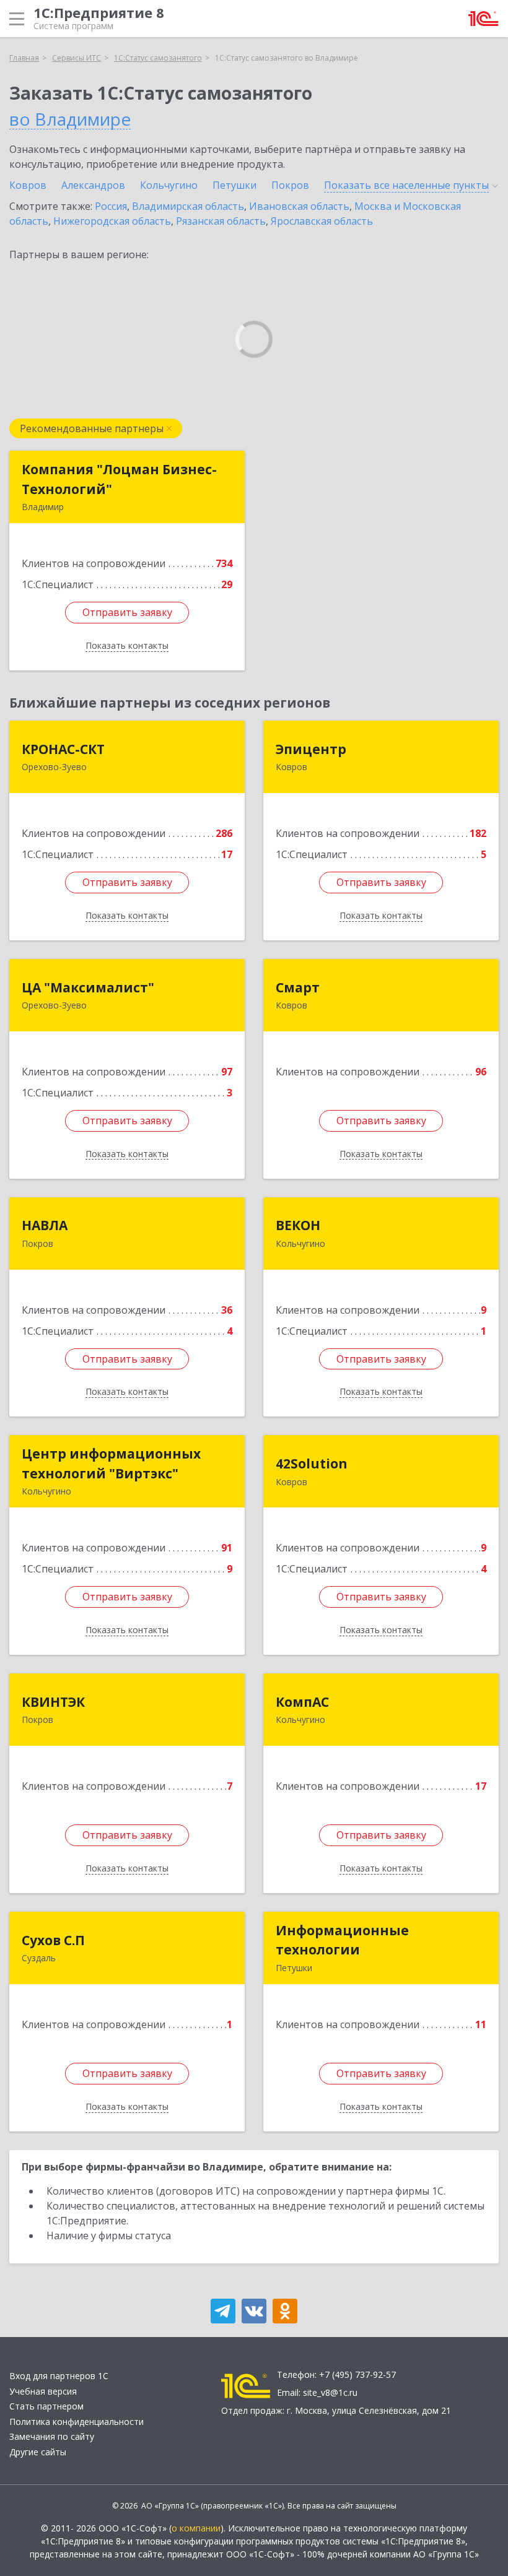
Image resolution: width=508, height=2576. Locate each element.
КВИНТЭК (53, 1702)
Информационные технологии (342, 1940)
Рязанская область (221, 221)
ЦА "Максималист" (88, 987)
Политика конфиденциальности (77, 2422)
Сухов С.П (53, 1940)
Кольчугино (169, 185)
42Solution (312, 1464)
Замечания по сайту (52, 2436)
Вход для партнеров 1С (59, 2376)
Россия (111, 206)
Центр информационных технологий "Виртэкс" (111, 1464)
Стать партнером (46, 2406)
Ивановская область (299, 206)
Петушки (234, 185)
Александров (93, 185)
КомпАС (302, 1702)
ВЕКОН (298, 1225)
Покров (290, 185)
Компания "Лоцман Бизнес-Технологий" (119, 479)
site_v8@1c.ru (330, 2392)
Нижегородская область (112, 221)
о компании (196, 2528)
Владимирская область (188, 206)
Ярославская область (322, 221)
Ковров (28, 185)
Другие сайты (38, 2452)
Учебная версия (43, 2391)
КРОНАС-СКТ (63, 749)
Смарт (298, 987)
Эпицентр (311, 749)
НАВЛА (45, 1225)
